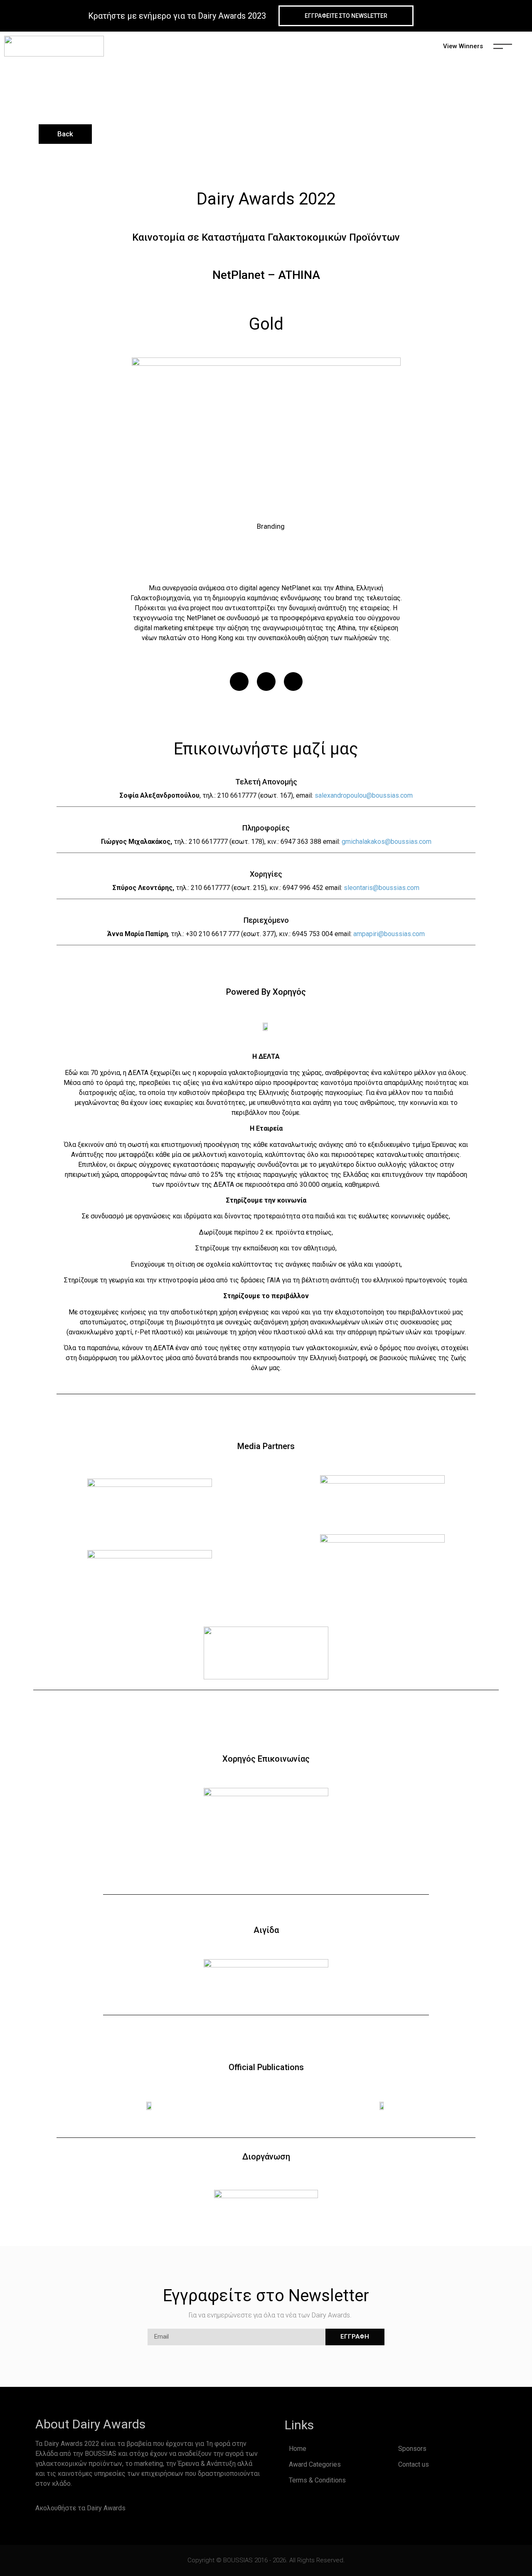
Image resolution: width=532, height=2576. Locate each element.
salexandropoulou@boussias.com (364, 795)
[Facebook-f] (143, 2508)
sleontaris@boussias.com (382, 888)
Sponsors (412, 2449)
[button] (239, 682)
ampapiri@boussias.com (389, 934)
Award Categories (315, 2464)
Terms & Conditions (317, 2480)
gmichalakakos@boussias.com (387, 842)
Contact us (414, 2464)
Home (298, 2449)
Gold (266, 324)
